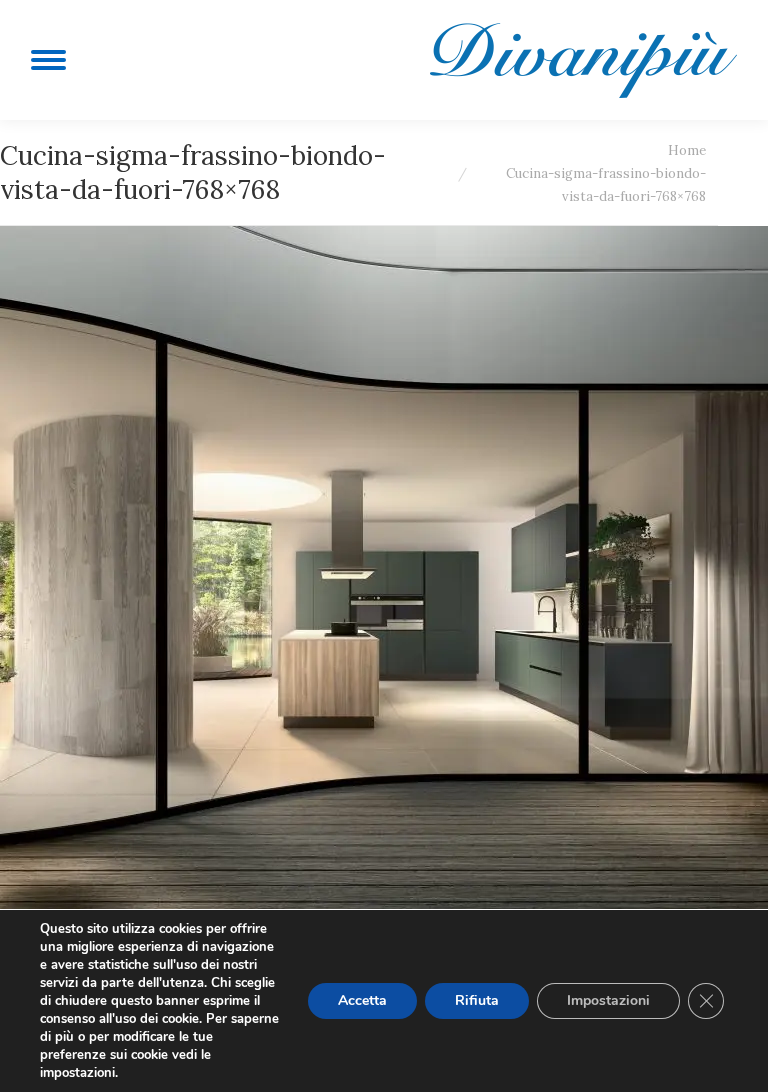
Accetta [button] (362, 1000)
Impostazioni (608, 1000)
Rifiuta (477, 1000)
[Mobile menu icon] (48, 60)
